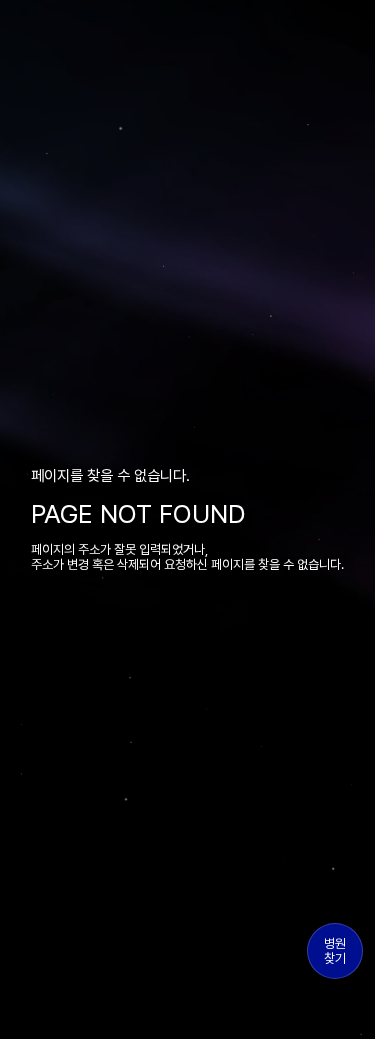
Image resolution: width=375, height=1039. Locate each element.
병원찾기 (335, 951)
